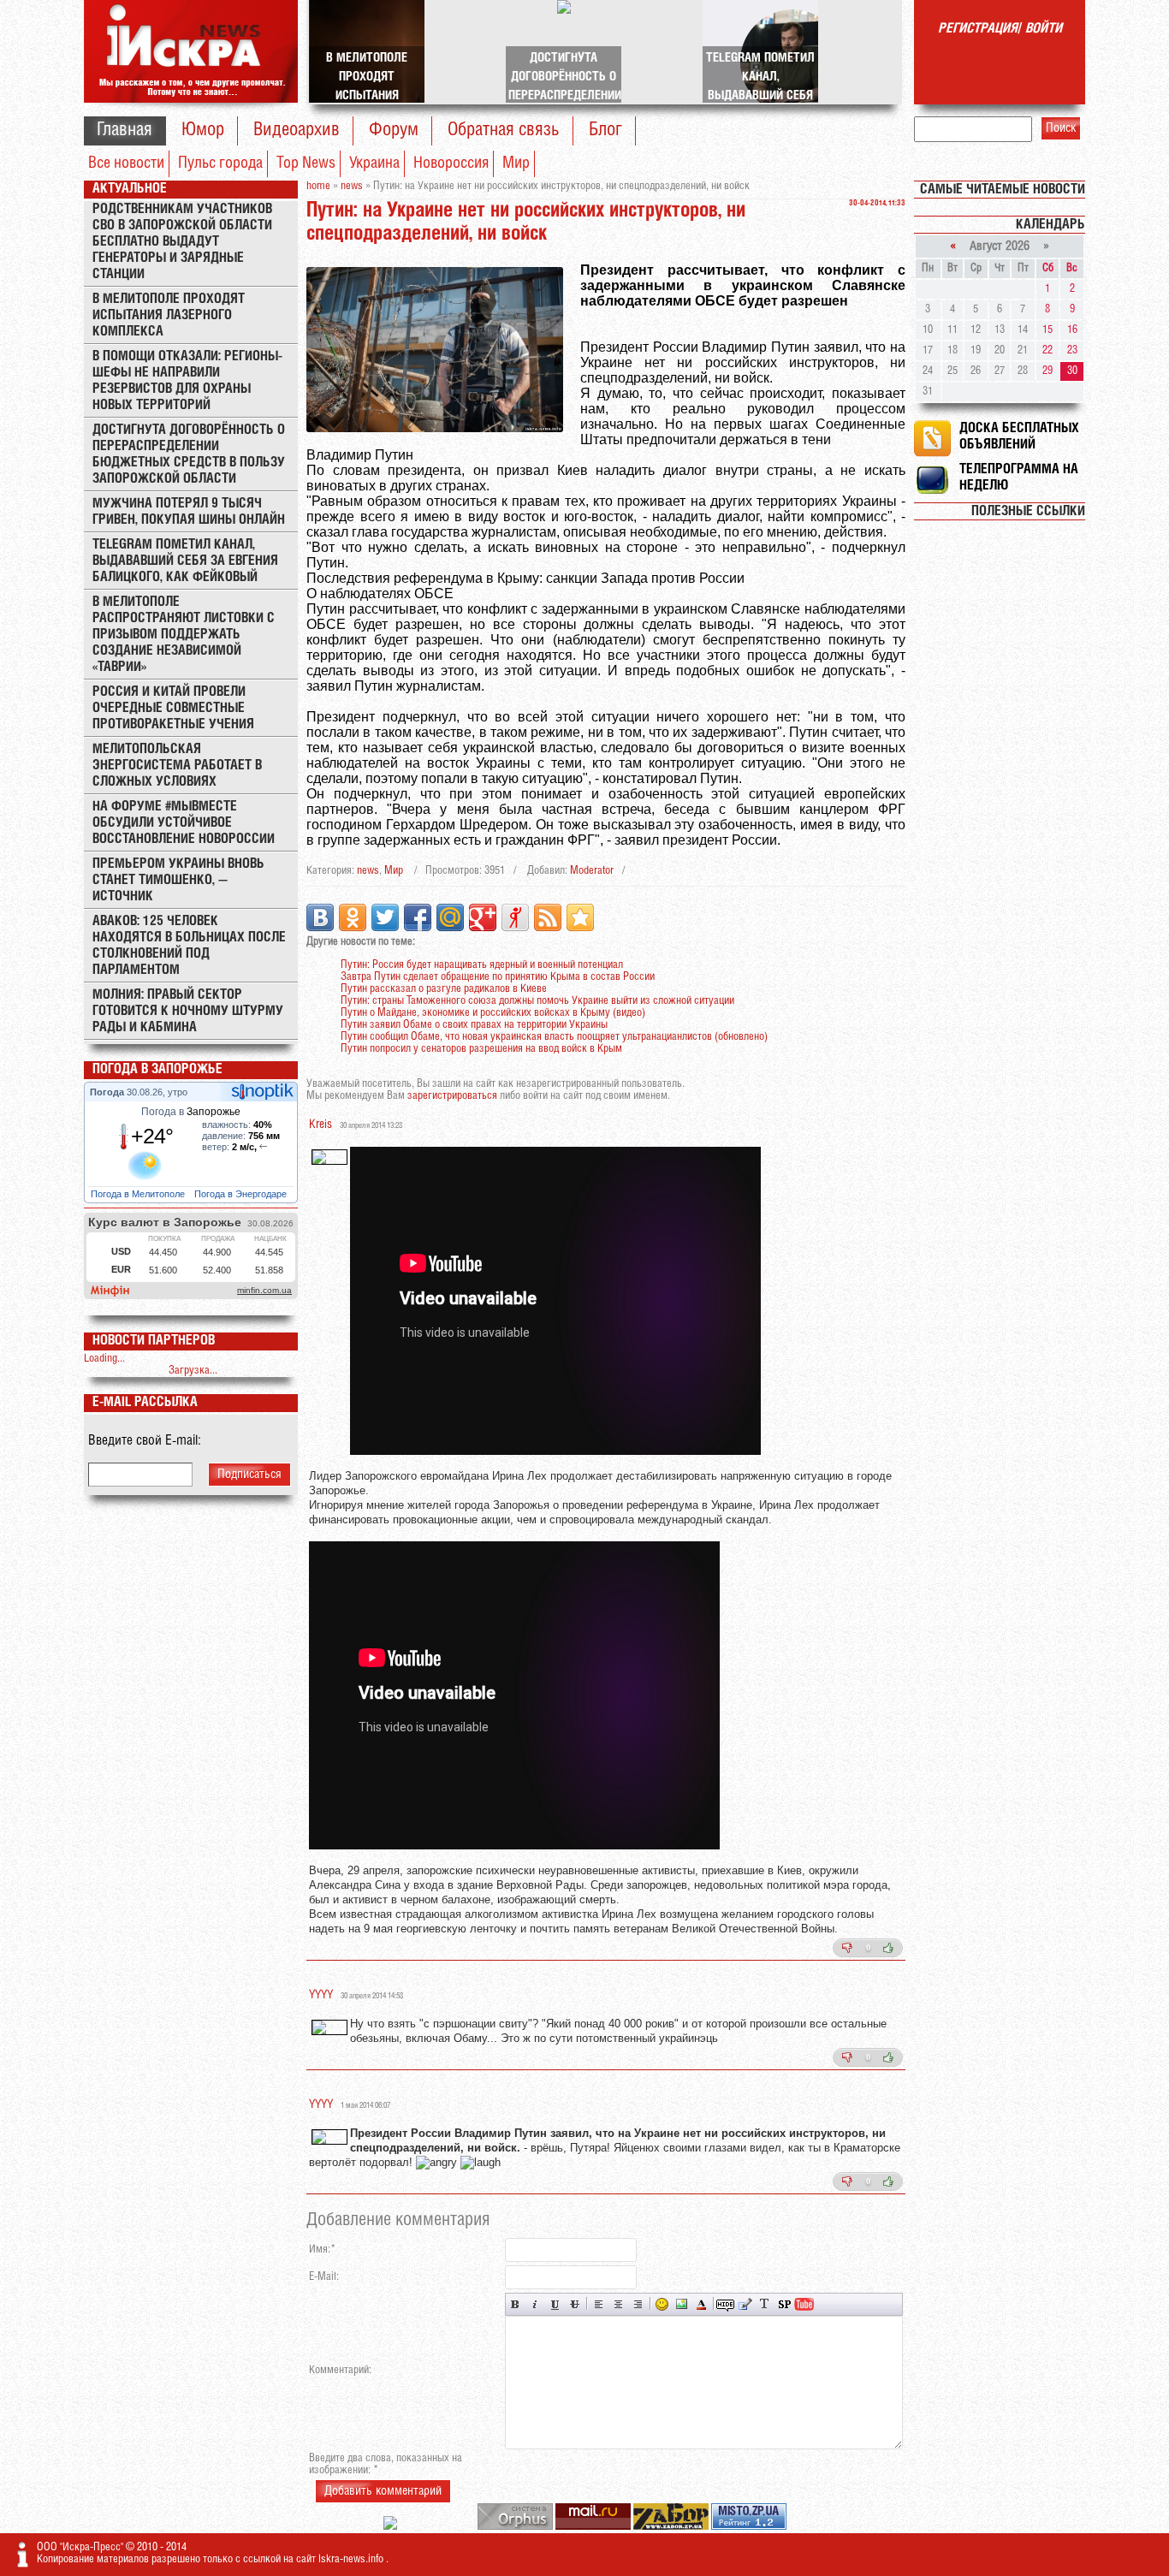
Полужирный (516, 2304)
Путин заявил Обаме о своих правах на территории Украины (474, 1025)
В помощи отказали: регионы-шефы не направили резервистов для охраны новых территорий (187, 381)
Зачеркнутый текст (575, 2304)
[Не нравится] (847, 1948)
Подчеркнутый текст (555, 2304)
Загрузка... (193, 1371)
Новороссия (451, 163)
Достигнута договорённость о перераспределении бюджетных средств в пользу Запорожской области (189, 454)
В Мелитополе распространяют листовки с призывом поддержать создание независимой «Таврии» (184, 635)
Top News (306, 163)
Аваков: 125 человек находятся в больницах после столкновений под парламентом (189, 946)
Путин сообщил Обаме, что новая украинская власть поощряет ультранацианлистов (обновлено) (554, 1037)
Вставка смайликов (662, 2304)
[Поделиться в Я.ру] (515, 917)
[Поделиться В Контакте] (320, 917)
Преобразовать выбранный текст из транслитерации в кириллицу (765, 2304)
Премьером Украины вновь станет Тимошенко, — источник (178, 880)
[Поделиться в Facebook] (418, 917)
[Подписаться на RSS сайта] (548, 917)
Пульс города (220, 163)
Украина (374, 163)
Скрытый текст (725, 2304)
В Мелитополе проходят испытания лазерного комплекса (169, 315)
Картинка (682, 2304)
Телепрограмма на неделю (1019, 478)
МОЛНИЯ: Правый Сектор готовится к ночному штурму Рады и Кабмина (188, 1011)
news (368, 871)
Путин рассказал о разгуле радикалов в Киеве (444, 989)
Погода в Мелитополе (139, 1194)
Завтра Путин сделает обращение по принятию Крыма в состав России (498, 977)
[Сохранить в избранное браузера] (580, 917)
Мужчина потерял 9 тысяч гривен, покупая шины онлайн (189, 512)
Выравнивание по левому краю (599, 2304)
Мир (516, 163)
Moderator (592, 871)
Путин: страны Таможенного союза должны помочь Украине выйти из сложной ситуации (537, 1001)
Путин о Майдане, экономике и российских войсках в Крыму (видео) (493, 1013)
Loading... (104, 1359)
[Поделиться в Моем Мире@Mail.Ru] (450, 917)
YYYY (321, 1995)
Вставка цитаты (745, 2304)
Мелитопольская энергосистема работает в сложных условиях (177, 766)
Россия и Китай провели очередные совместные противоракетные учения (173, 708)
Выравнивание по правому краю (638, 2304)
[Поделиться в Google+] (483, 917)
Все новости (126, 163)
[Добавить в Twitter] (385, 917)
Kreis (320, 1125)
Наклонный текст (535, 2304)
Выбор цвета (701, 2304)
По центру (618, 2304)
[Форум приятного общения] (392, 2527)
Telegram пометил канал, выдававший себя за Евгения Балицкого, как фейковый (185, 561)
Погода (108, 1092)
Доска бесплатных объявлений (1019, 436)
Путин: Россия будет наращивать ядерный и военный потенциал (482, 965)
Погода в (191, 1112)
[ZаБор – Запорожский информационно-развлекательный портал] (672, 2527)
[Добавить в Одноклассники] (353, 917)
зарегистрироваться (452, 1096)
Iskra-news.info (352, 2559)
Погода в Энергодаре (242, 1194)
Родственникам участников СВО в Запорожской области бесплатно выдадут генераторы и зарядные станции (182, 242)
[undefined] (516, 2527)
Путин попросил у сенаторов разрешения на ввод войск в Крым (481, 1049)
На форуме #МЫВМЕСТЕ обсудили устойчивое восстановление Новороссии (184, 823)
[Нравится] (888, 1948)
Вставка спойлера (784, 2304)
